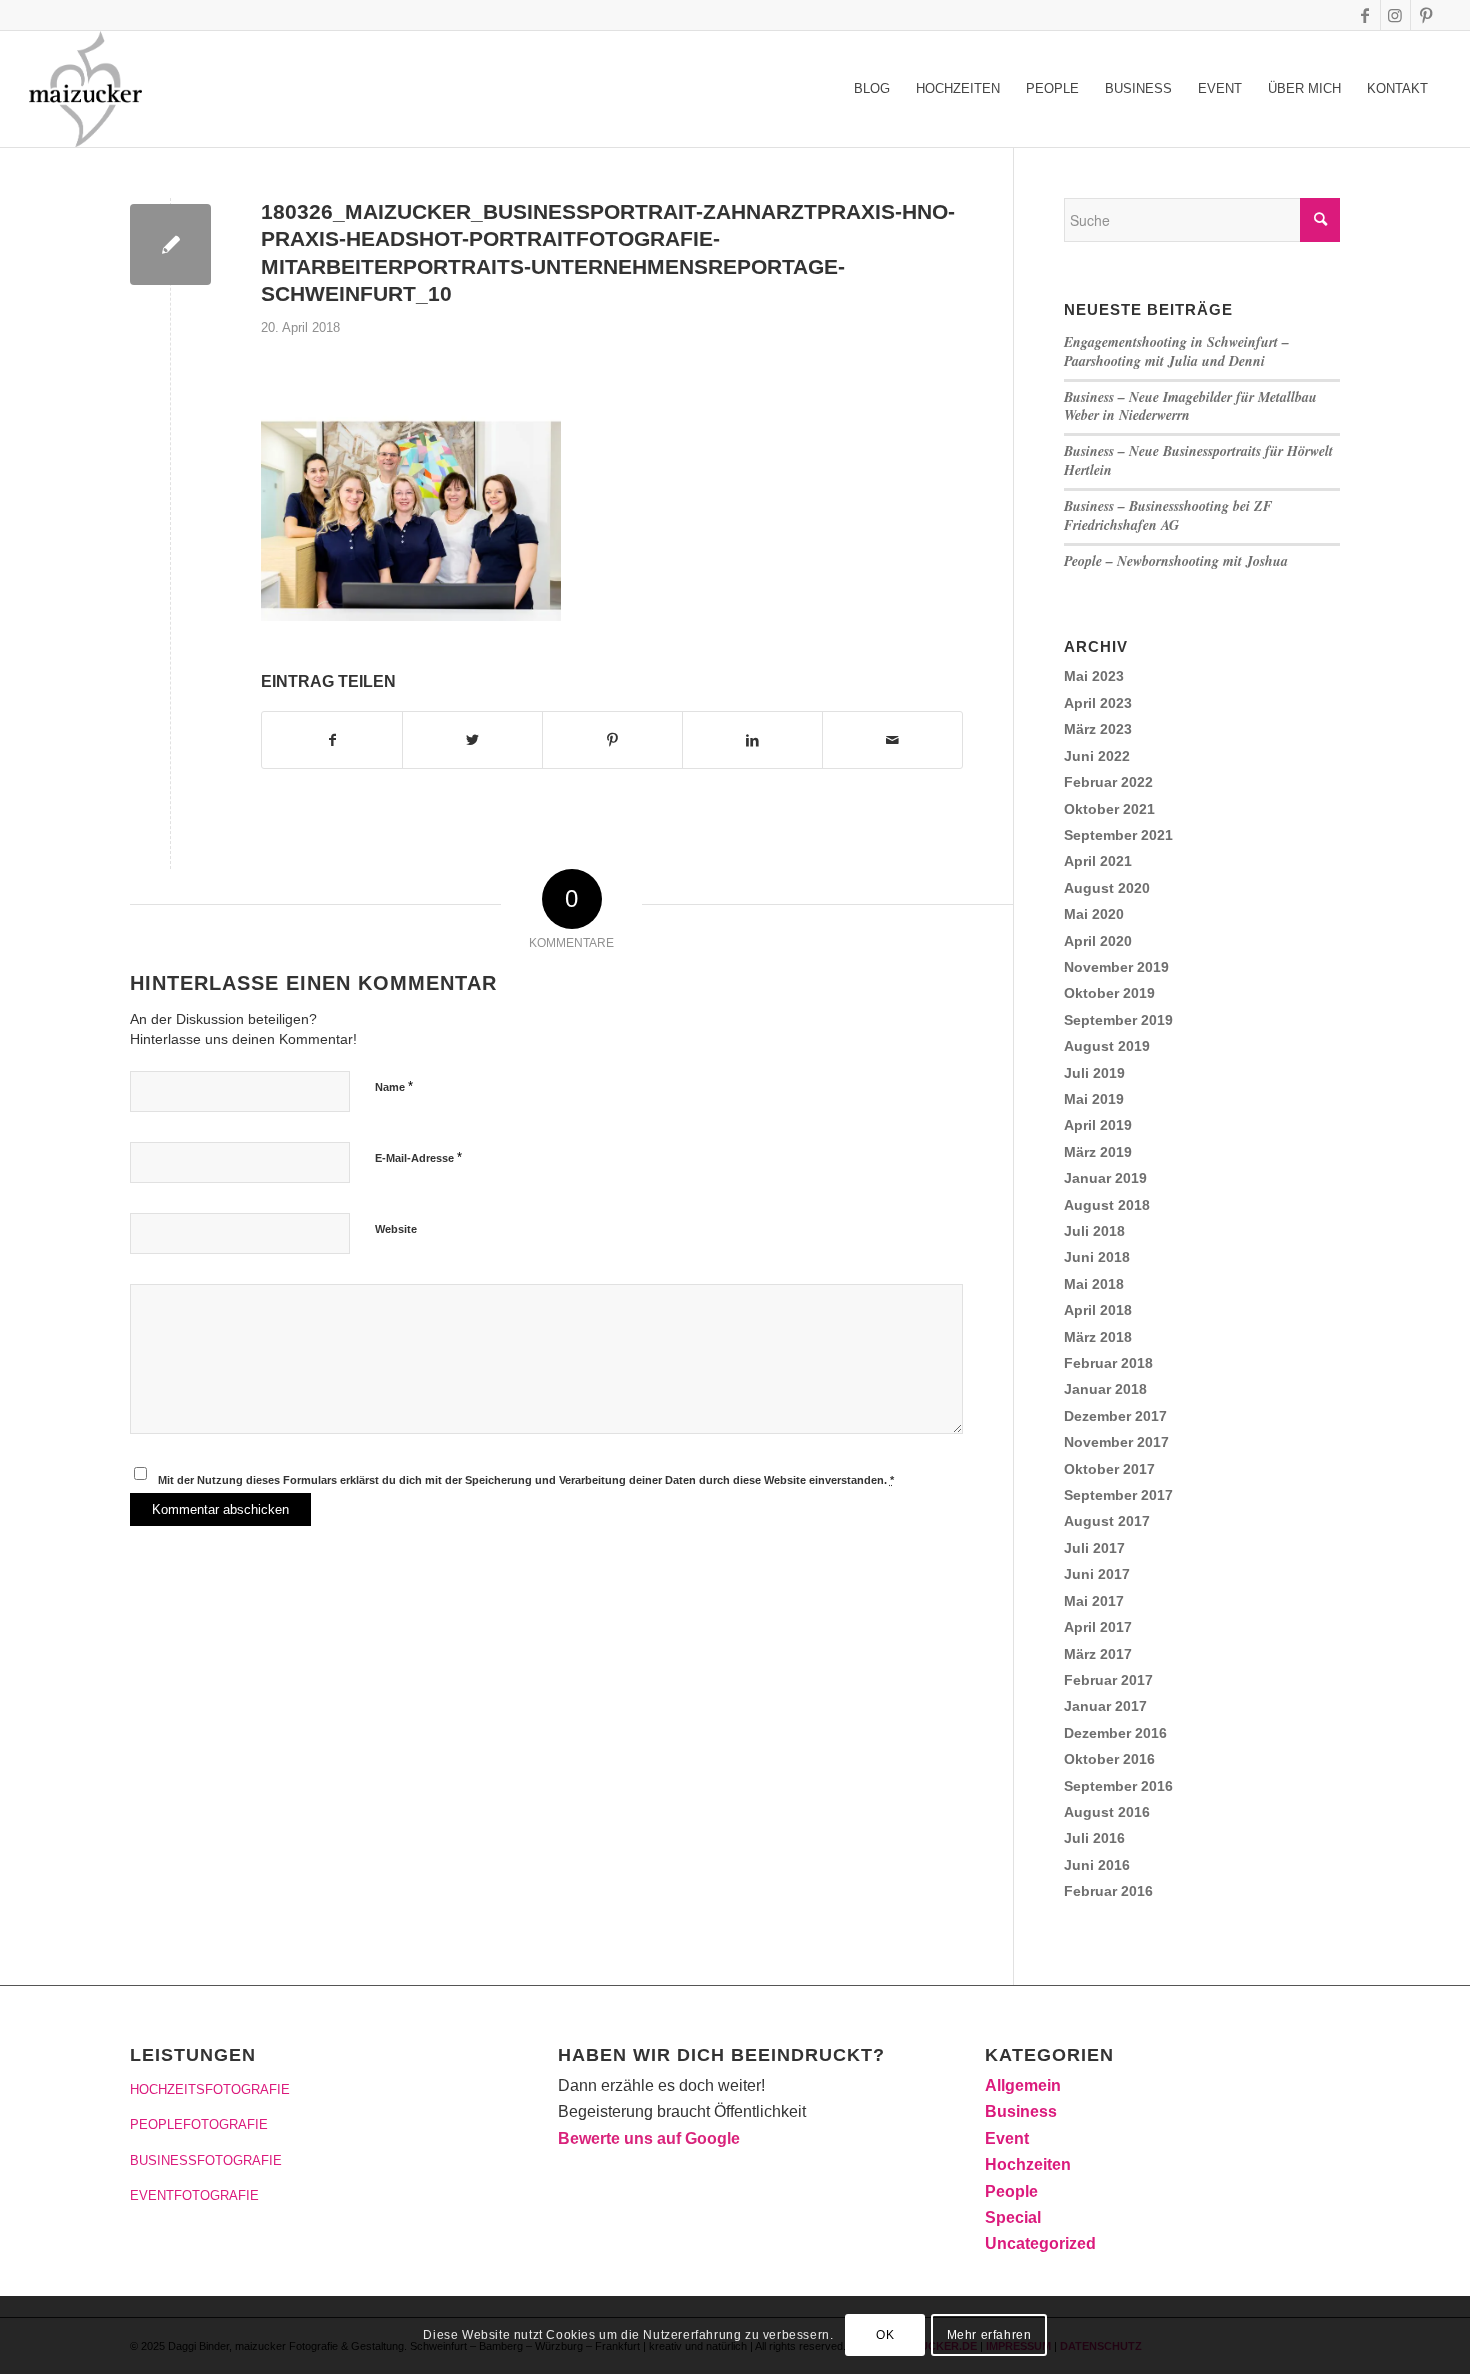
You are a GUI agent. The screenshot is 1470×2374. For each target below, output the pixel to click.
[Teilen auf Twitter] (472, 740)
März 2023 (1098, 729)
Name (394, 1086)
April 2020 (1098, 941)
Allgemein (1023, 2085)
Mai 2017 (1094, 1601)
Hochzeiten (1028, 2164)
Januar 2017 (1105, 1706)
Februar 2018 (1108, 1363)
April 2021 (1098, 861)
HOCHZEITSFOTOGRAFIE (210, 2089)
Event (1007, 2138)
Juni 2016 (1097, 1865)
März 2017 (1098, 1654)
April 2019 (1098, 1125)
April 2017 (1098, 1627)
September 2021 (1118, 835)
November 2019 (1116, 967)
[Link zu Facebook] (1365, 15)
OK (885, 2335)
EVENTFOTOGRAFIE (194, 2195)
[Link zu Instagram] (1395, 15)
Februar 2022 (1108, 782)
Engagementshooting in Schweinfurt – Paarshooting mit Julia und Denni (1176, 351)
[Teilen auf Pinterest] (612, 740)
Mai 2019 (1094, 1099)
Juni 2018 (1097, 1257)
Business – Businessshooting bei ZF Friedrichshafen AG (1168, 515)
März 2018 (1098, 1337)
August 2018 (1107, 1205)
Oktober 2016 (1109, 1759)
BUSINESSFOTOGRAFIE (206, 2160)
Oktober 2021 (1109, 809)
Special (1013, 2217)
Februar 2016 (1108, 1891)
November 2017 (1116, 1442)
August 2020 (1107, 888)
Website (396, 1229)
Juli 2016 (1094, 1838)
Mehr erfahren (989, 2335)
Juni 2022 (1097, 756)
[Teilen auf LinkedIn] (752, 740)
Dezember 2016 (1115, 1733)
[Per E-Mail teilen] (892, 740)
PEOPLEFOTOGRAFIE (199, 2124)
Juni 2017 (1097, 1574)
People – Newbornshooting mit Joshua (1176, 561)
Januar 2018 (1105, 1389)
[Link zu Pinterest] (1426, 15)
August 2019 (1107, 1046)
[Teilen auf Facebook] (332, 740)
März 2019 (1098, 1152)
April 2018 (1098, 1310)
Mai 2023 (1094, 676)
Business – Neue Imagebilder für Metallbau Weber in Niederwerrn (1190, 406)
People (1011, 2191)
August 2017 (1107, 1521)
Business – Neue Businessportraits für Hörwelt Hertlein (1198, 460)
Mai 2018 (1094, 1284)
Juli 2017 (1094, 1548)
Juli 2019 (1094, 1073)
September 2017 (1118, 1495)
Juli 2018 (1094, 1231)
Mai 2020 (1094, 914)
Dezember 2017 (1115, 1416)
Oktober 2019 (1109, 993)
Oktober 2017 (1109, 1469)
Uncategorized (1040, 2243)
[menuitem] (872, 89)
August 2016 (1107, 1812)
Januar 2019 (1105, 1178)
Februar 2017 (1108, 1680)
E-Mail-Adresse (418, 1157)
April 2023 (1098, 703)
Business (1021, 2111)
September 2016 (1118, 1786)
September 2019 (1118, 1020)
